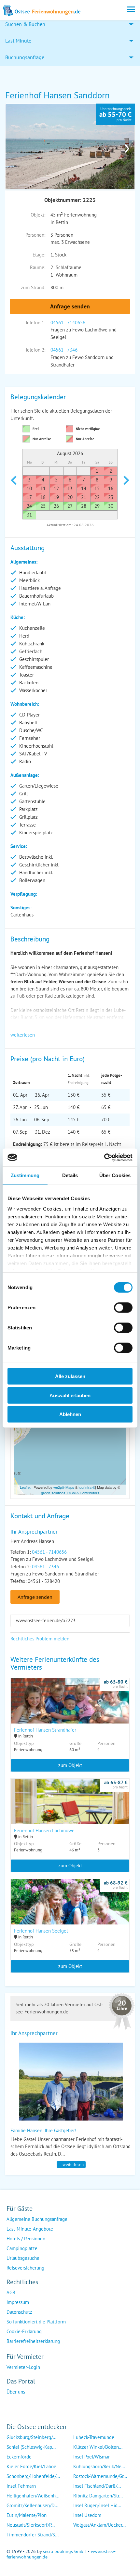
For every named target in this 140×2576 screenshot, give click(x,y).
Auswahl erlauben (70, 1395)
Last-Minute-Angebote (30, 2229)
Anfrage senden (70, 306)
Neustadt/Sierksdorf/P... (31, 2525)
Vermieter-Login (23, 2367)
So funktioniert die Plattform (36, 2322)
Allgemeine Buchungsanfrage (37, 2219)
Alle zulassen (70, 1376)
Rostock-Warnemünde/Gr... (100, 2476)
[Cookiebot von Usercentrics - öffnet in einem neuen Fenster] (104, 1157)
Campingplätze (22, 2248)
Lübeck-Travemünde (94, 2437)
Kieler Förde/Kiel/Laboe (31, 2466)
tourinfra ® (87, 1487)
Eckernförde (19, 2457)
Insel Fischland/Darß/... (97, 2486)
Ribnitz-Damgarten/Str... (98, 2496)
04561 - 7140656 (68, 323)
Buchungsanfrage (25, 57)
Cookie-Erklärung (24, 2331)
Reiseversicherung (25, 2268)
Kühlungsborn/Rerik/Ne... (99, 2466)
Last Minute (18, 41)
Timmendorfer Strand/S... (33, 2535)
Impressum (18, 2302)
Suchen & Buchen (25, 24)
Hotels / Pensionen (26, 2239)
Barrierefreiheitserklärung (33, 2341)
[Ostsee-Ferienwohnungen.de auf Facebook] (12, 2405)
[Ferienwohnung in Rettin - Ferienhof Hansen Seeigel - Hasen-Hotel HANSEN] (70, 1910)
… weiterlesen (71, 2165)
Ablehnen (70, 1414)
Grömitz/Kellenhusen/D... (32, 2505)
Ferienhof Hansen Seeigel (41, 1931)
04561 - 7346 (64, 350)
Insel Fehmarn (21, 2486)
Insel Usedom (87, 2515)
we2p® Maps (64, 1487)
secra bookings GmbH (65, 2551)
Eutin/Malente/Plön (27, 2515)
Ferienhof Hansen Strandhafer (45, 1730)
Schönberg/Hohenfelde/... (33, 2476)
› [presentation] (127, 146)
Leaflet (25, 1487)
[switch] (123, 1308)
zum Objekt (70, 1765)
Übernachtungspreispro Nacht (115, 114)
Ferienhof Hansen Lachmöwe (44, 1830)
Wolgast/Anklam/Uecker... (99, 2525)
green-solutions (53, 1493)
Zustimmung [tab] (25, 1175)
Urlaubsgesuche (23, 2258)
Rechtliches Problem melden (40, 1639)
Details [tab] (70, 1175)
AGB (11, 2292)
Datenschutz (19, 2312)
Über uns (16, 2392)
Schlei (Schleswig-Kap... (31, 2447)
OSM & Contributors (83, 1493)
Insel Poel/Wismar (91, 2457)
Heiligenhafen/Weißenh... (33, 2496)
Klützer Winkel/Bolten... (98, 2447)
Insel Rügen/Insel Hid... (97, 2505)
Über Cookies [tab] (115, 1175)
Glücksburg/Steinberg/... (31, 2437)
